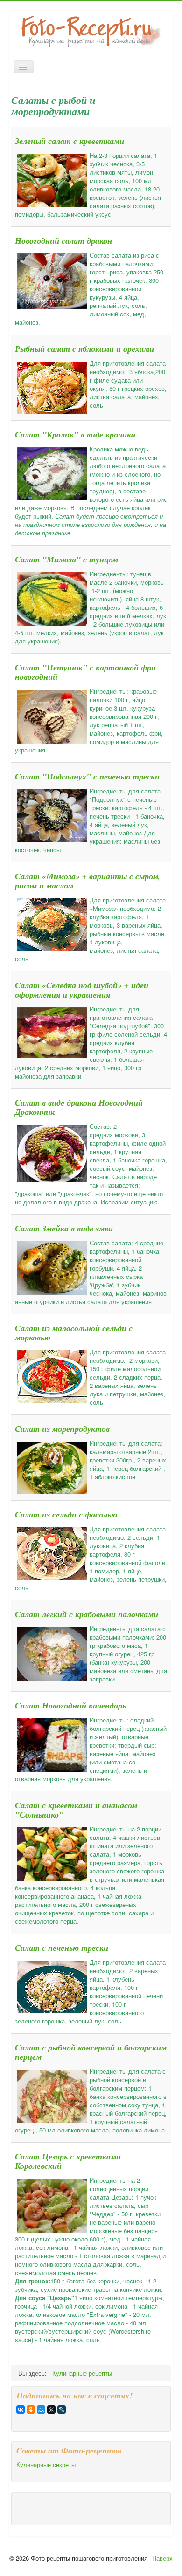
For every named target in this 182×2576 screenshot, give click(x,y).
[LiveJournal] (62, 2410)
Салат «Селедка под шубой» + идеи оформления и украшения (82, 990)
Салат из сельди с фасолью (66, 1514)
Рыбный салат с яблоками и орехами (84, 349)
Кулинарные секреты (46, 2465)
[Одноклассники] (31, 2410)
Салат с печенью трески (62, 1948)
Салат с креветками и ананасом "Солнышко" (76, 1810)
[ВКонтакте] (21, 2410)
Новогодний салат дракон (63, 241)
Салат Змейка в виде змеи (64, 1228)
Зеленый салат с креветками (70, 141)
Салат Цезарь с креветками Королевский (68, 2161)
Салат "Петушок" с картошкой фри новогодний (85, 672)
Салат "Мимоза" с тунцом (66, 559)
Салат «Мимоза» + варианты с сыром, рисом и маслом (88, 881)
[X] (51, 2410)
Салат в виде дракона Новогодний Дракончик (79, 1107)
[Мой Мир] (41, 2410)
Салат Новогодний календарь (70, 1705)
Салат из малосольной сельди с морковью (74, 1333)
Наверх (162, 2558)
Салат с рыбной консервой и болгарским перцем (91, 2052)
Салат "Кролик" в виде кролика (75, 434)
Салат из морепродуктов (62, 1429)
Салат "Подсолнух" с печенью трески (87, 776)
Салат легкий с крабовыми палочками (87, 1614)
